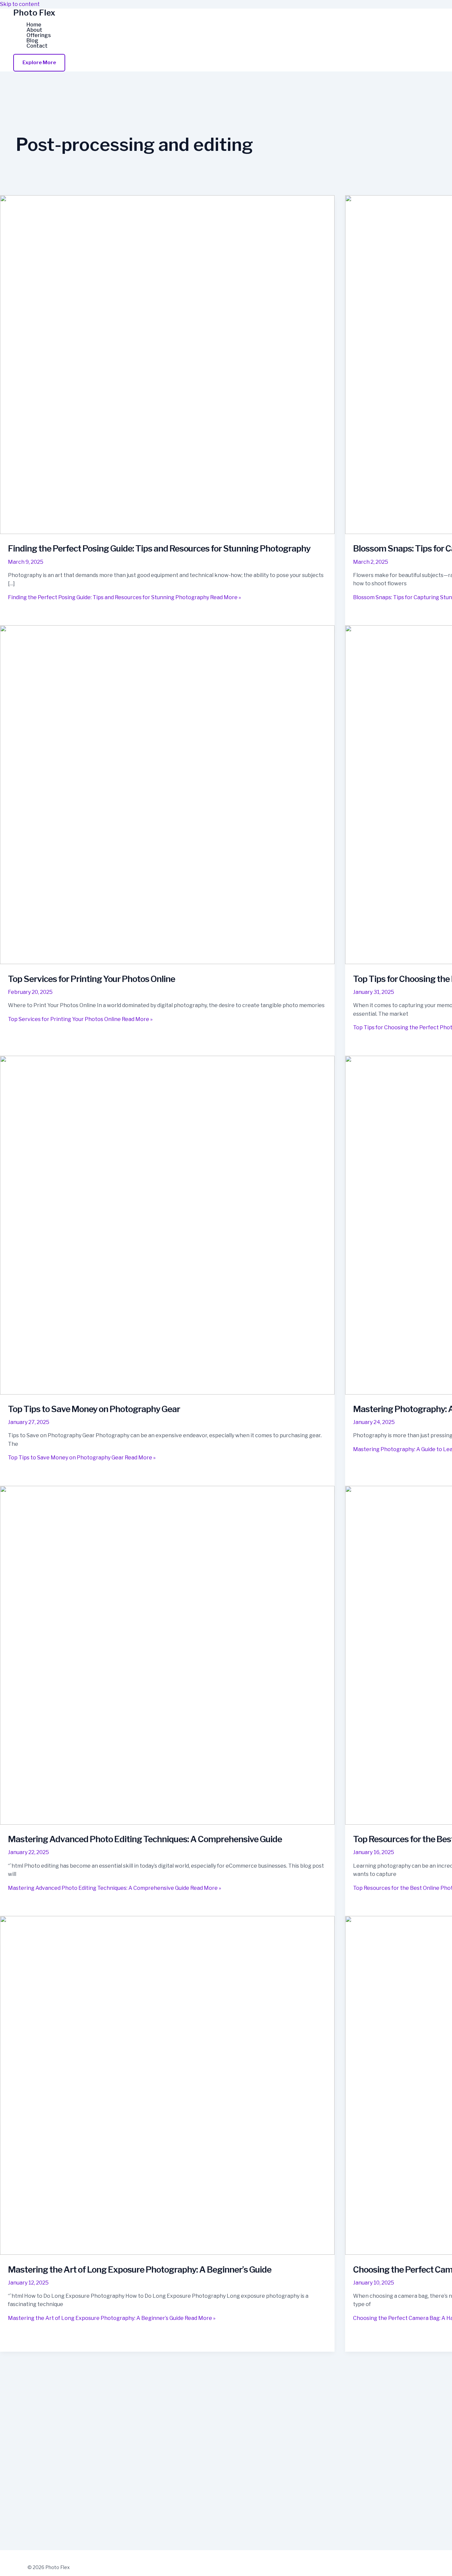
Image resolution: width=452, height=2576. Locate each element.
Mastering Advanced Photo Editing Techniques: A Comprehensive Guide (145, 1839)
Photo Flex (34, 13)
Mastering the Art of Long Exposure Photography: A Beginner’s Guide (140, 2269)
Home (34, 25)
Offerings (39, 35)
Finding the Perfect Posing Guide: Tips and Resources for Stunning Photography (159, 548)
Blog (32, 41)
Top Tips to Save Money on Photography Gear (94, 1409)
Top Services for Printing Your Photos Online (91, 979)
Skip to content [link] (20, 4)
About (34, 30)
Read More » (124, 597)
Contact (37, 46)
